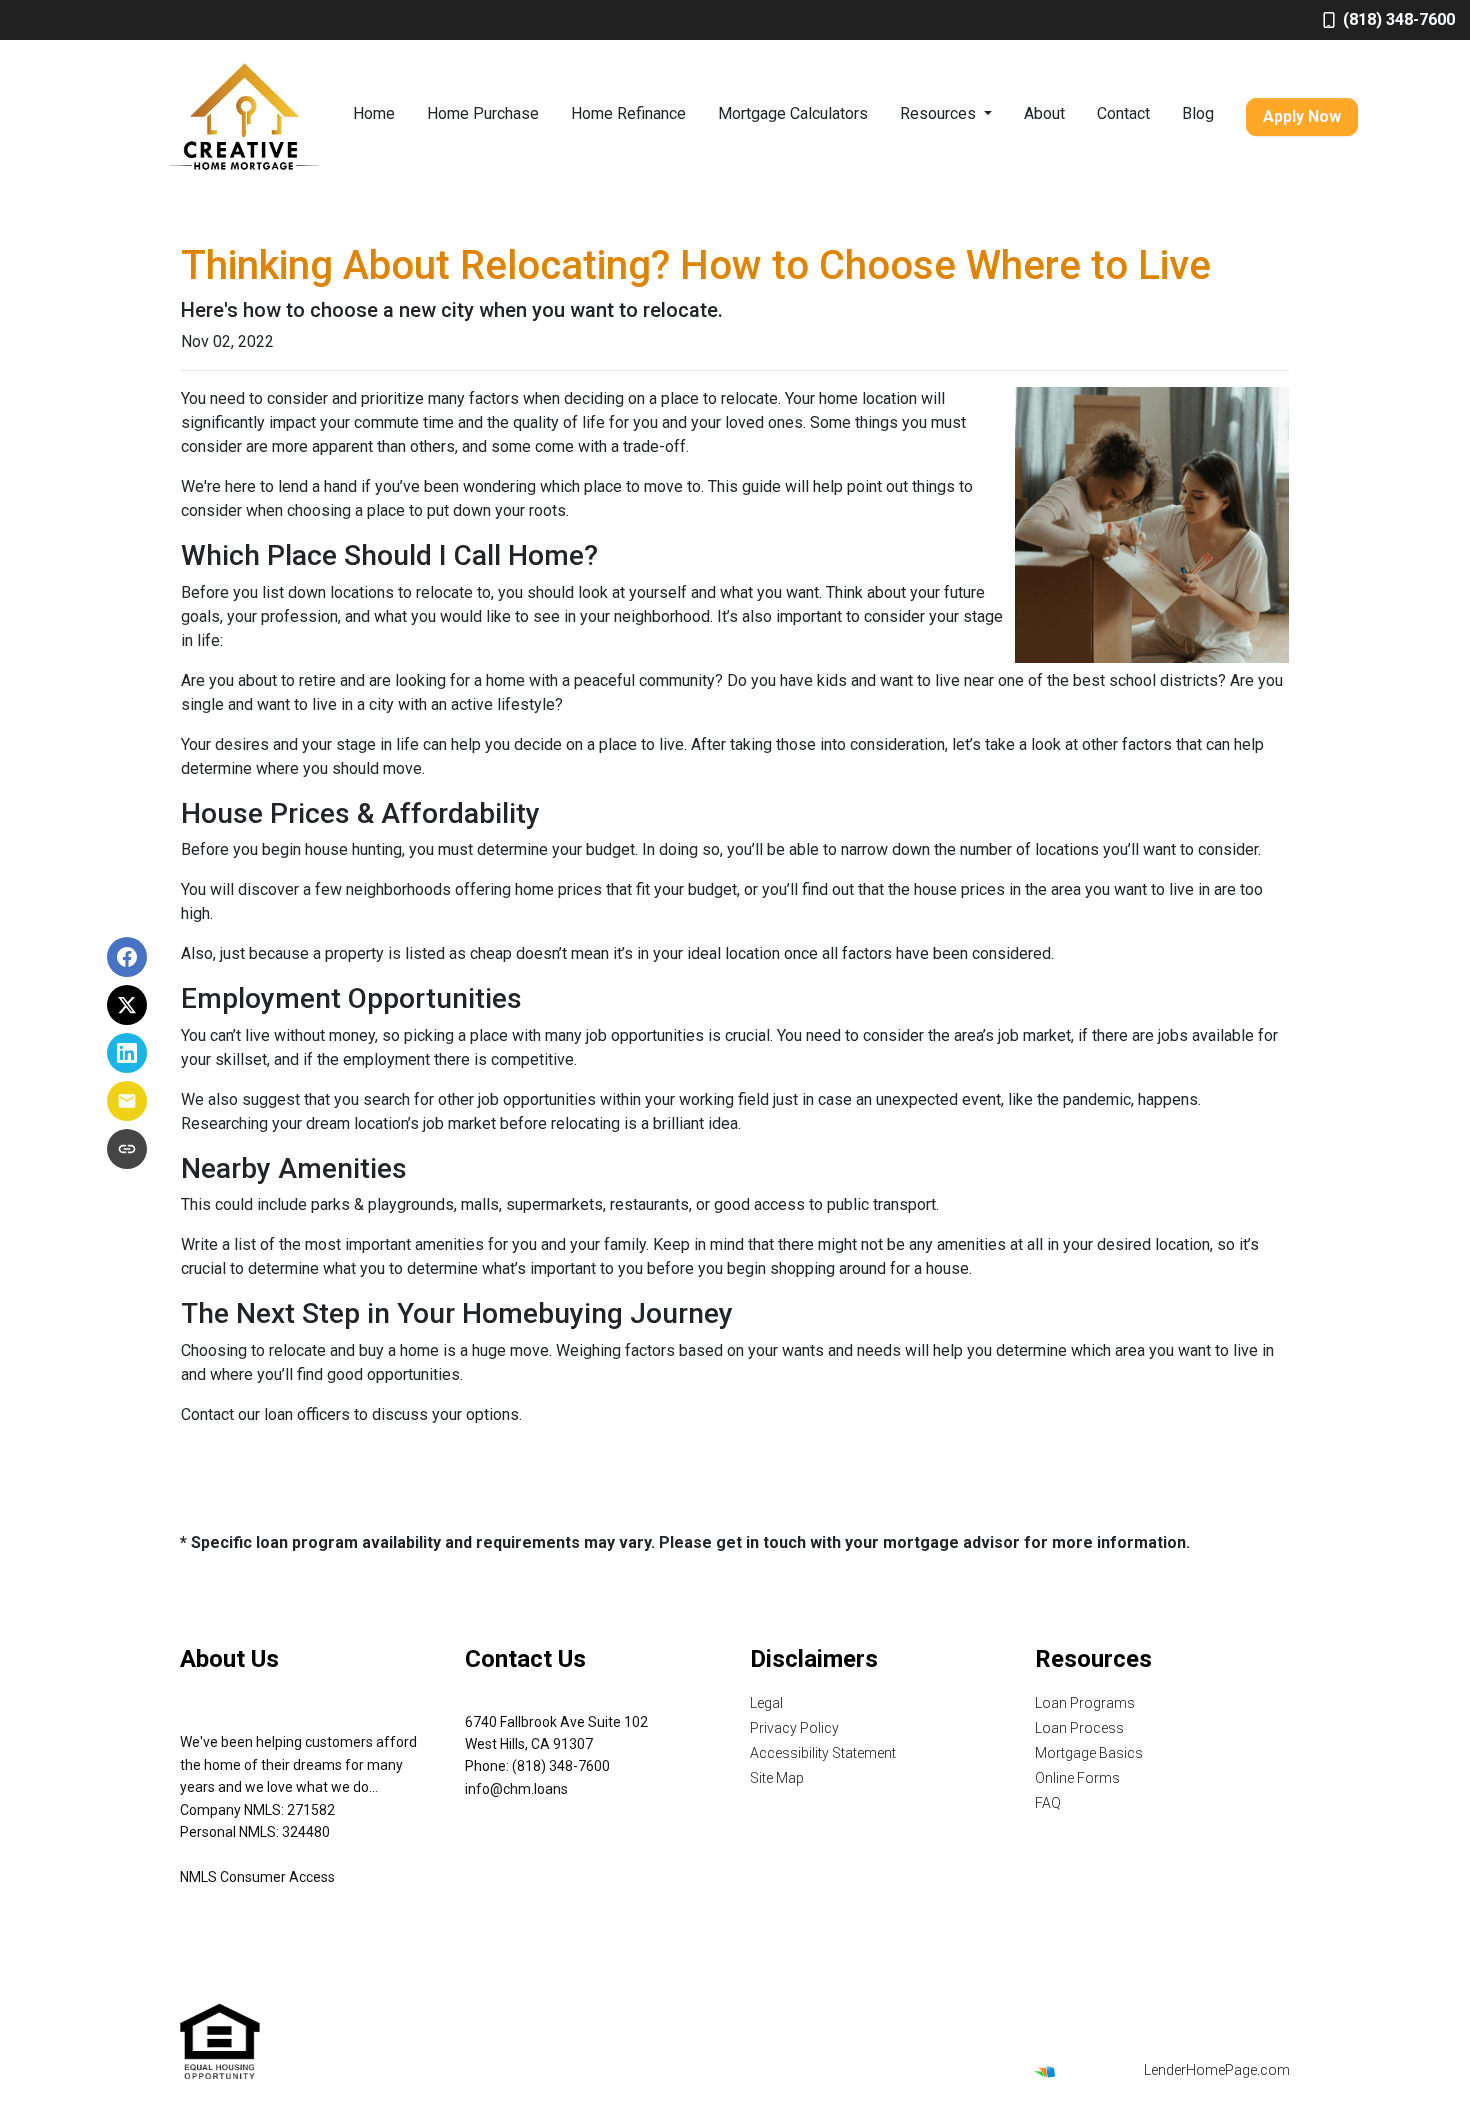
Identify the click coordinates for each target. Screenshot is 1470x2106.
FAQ (1048, 1803)
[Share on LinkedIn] (127, 1053)
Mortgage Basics (1089, 1753)
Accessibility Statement (823, 1753)
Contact (1123, 113)
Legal (766, 1703)
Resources (940, 113)
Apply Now (1302, 116)
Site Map (777, 1778)
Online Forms (1077, 1778)
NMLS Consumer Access (257, 1877)
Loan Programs (1085, 1703)
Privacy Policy (794, 1728)
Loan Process (1079, 1728)
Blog (1198, 113)
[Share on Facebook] (127, 957)
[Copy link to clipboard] (127, 1149)
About (1044, 113)
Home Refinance (628, 113)
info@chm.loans (516, 1789)
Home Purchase (483, 113)
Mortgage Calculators (793, 113)
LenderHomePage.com (1217, 2070)
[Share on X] (127, 1005)
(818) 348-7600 (1399, 19)
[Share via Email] (127, 1101)
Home (374, 113)
